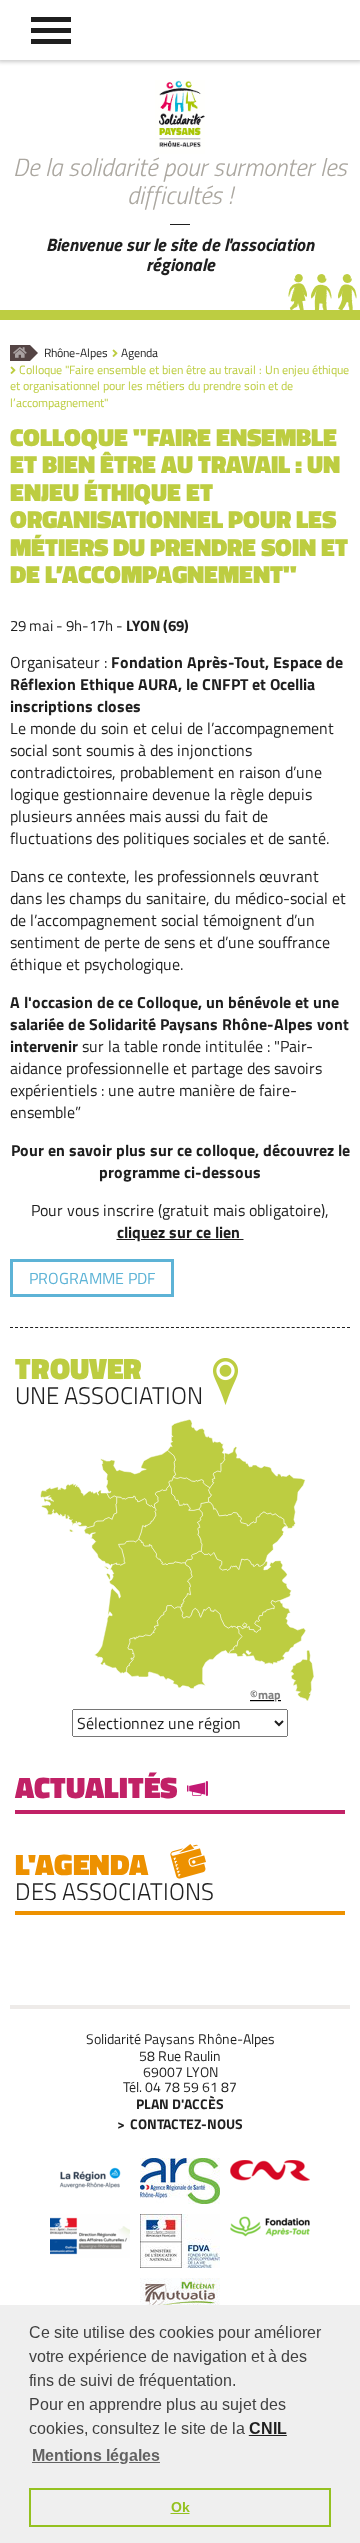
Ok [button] (180, 2507)
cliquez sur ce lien (180, 1232)
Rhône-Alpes (76, 353)
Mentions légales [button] (96, 2455)
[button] (51, 30)
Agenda (139, 353)
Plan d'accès (180, 2103)
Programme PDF (92, 1278)
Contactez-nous (186, 2123)
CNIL (268, 2428)
